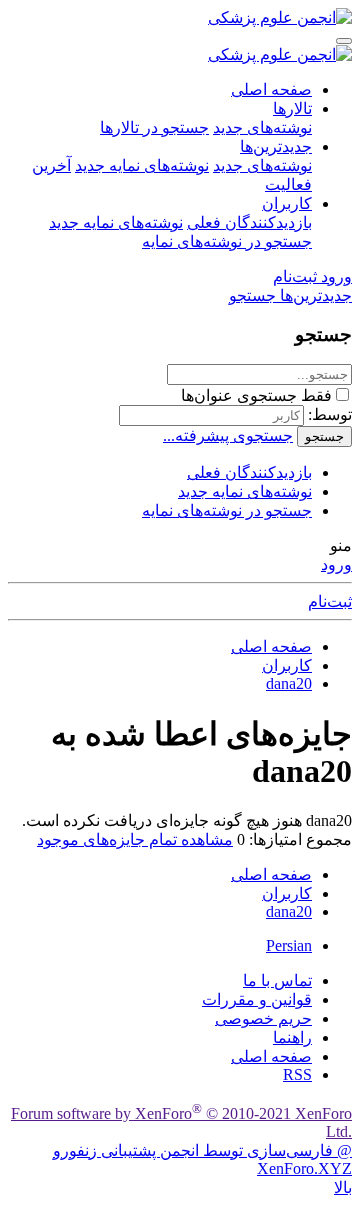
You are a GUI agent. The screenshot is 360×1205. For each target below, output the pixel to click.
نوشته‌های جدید (262, 127)
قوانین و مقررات (257, 999)
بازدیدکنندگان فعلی (249, 222)
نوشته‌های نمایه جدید (142, 165)
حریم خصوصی (263, 1018)
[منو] (344, 41)
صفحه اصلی (271, 89)
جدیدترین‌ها (276, 146)
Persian (289, 945)
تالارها (292, 108)
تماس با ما (277, 980)
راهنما (292, 1037)
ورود (336, 564)
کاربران (287, 203)
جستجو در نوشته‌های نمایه (227, 241)
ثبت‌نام (330, 601)
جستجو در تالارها (154, 127)
